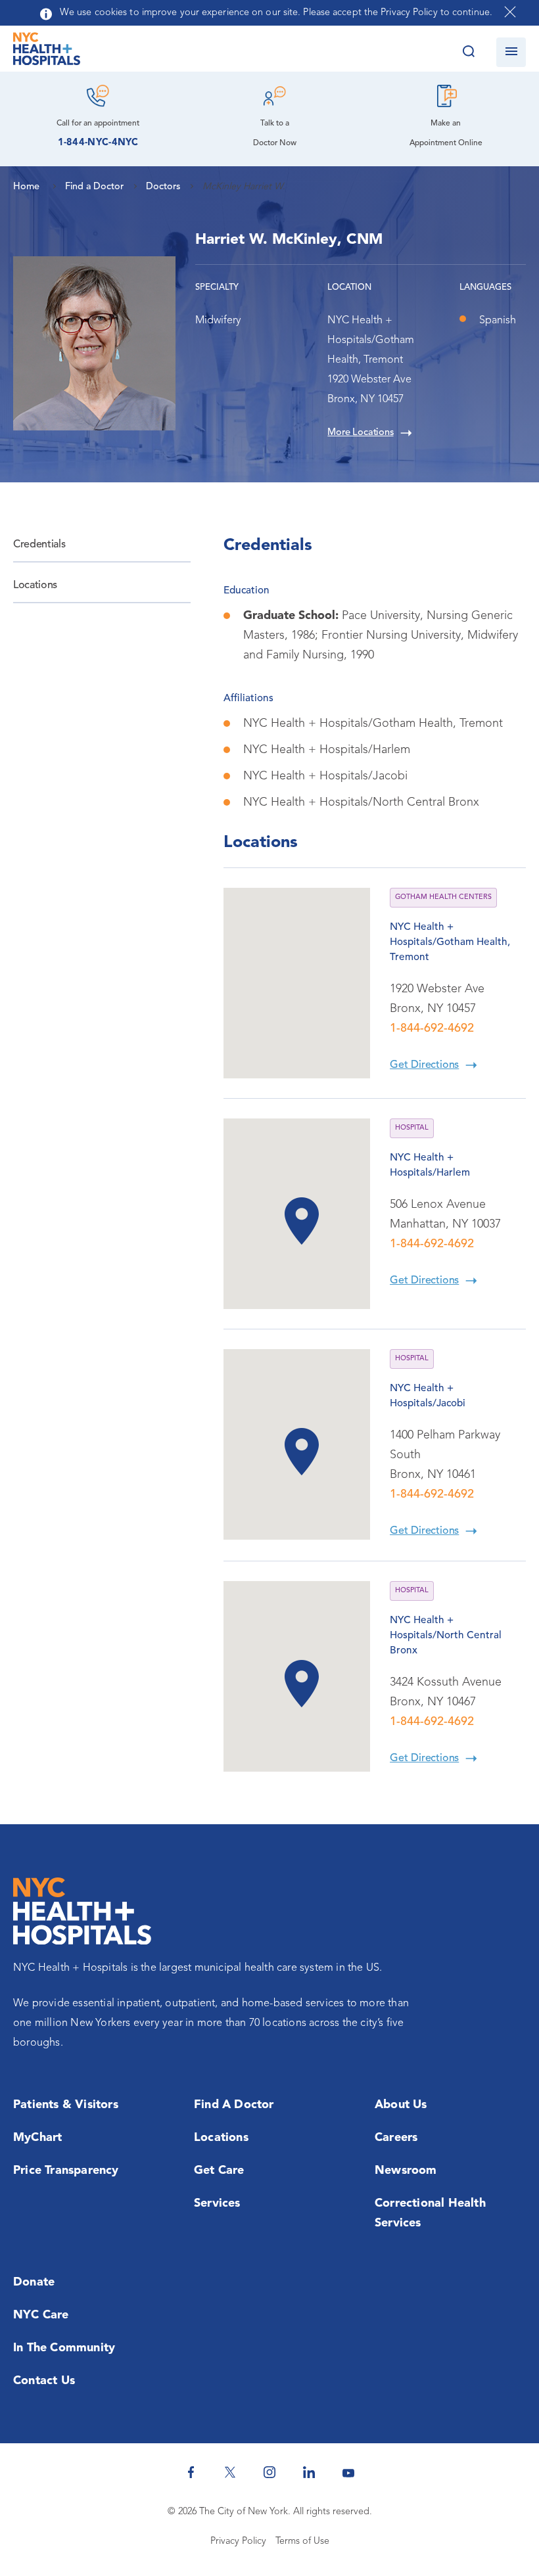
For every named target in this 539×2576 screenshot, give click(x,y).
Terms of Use (302, 2541)
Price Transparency (66, 2171)
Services (217, 2203)
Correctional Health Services (430, 2213)
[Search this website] (468, 52)
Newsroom (406, 2171)
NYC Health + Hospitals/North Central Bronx (446, 1636)
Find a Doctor (234, 2105)
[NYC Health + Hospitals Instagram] (269, 2472)
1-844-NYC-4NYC (98, 143)
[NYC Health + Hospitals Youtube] (348, 2472)
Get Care (219, 2171)
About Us (401, 2105)
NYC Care (41, 2315)
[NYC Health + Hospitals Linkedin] (309, 2472)
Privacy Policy (238, 2541)
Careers (396, 2138)
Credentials (39, 545)
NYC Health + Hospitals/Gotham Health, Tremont (450, 942)
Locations (35, 586)
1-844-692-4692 (432, 1028)
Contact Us (44, 2381)
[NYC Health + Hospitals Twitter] (230, 2472)
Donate (34, 2282)
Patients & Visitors (66, 2105)
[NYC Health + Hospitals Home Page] (47, 52)
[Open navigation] (511, 52)
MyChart (37, 2138)
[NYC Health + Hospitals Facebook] (191, 2472)
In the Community (64, 2348)
